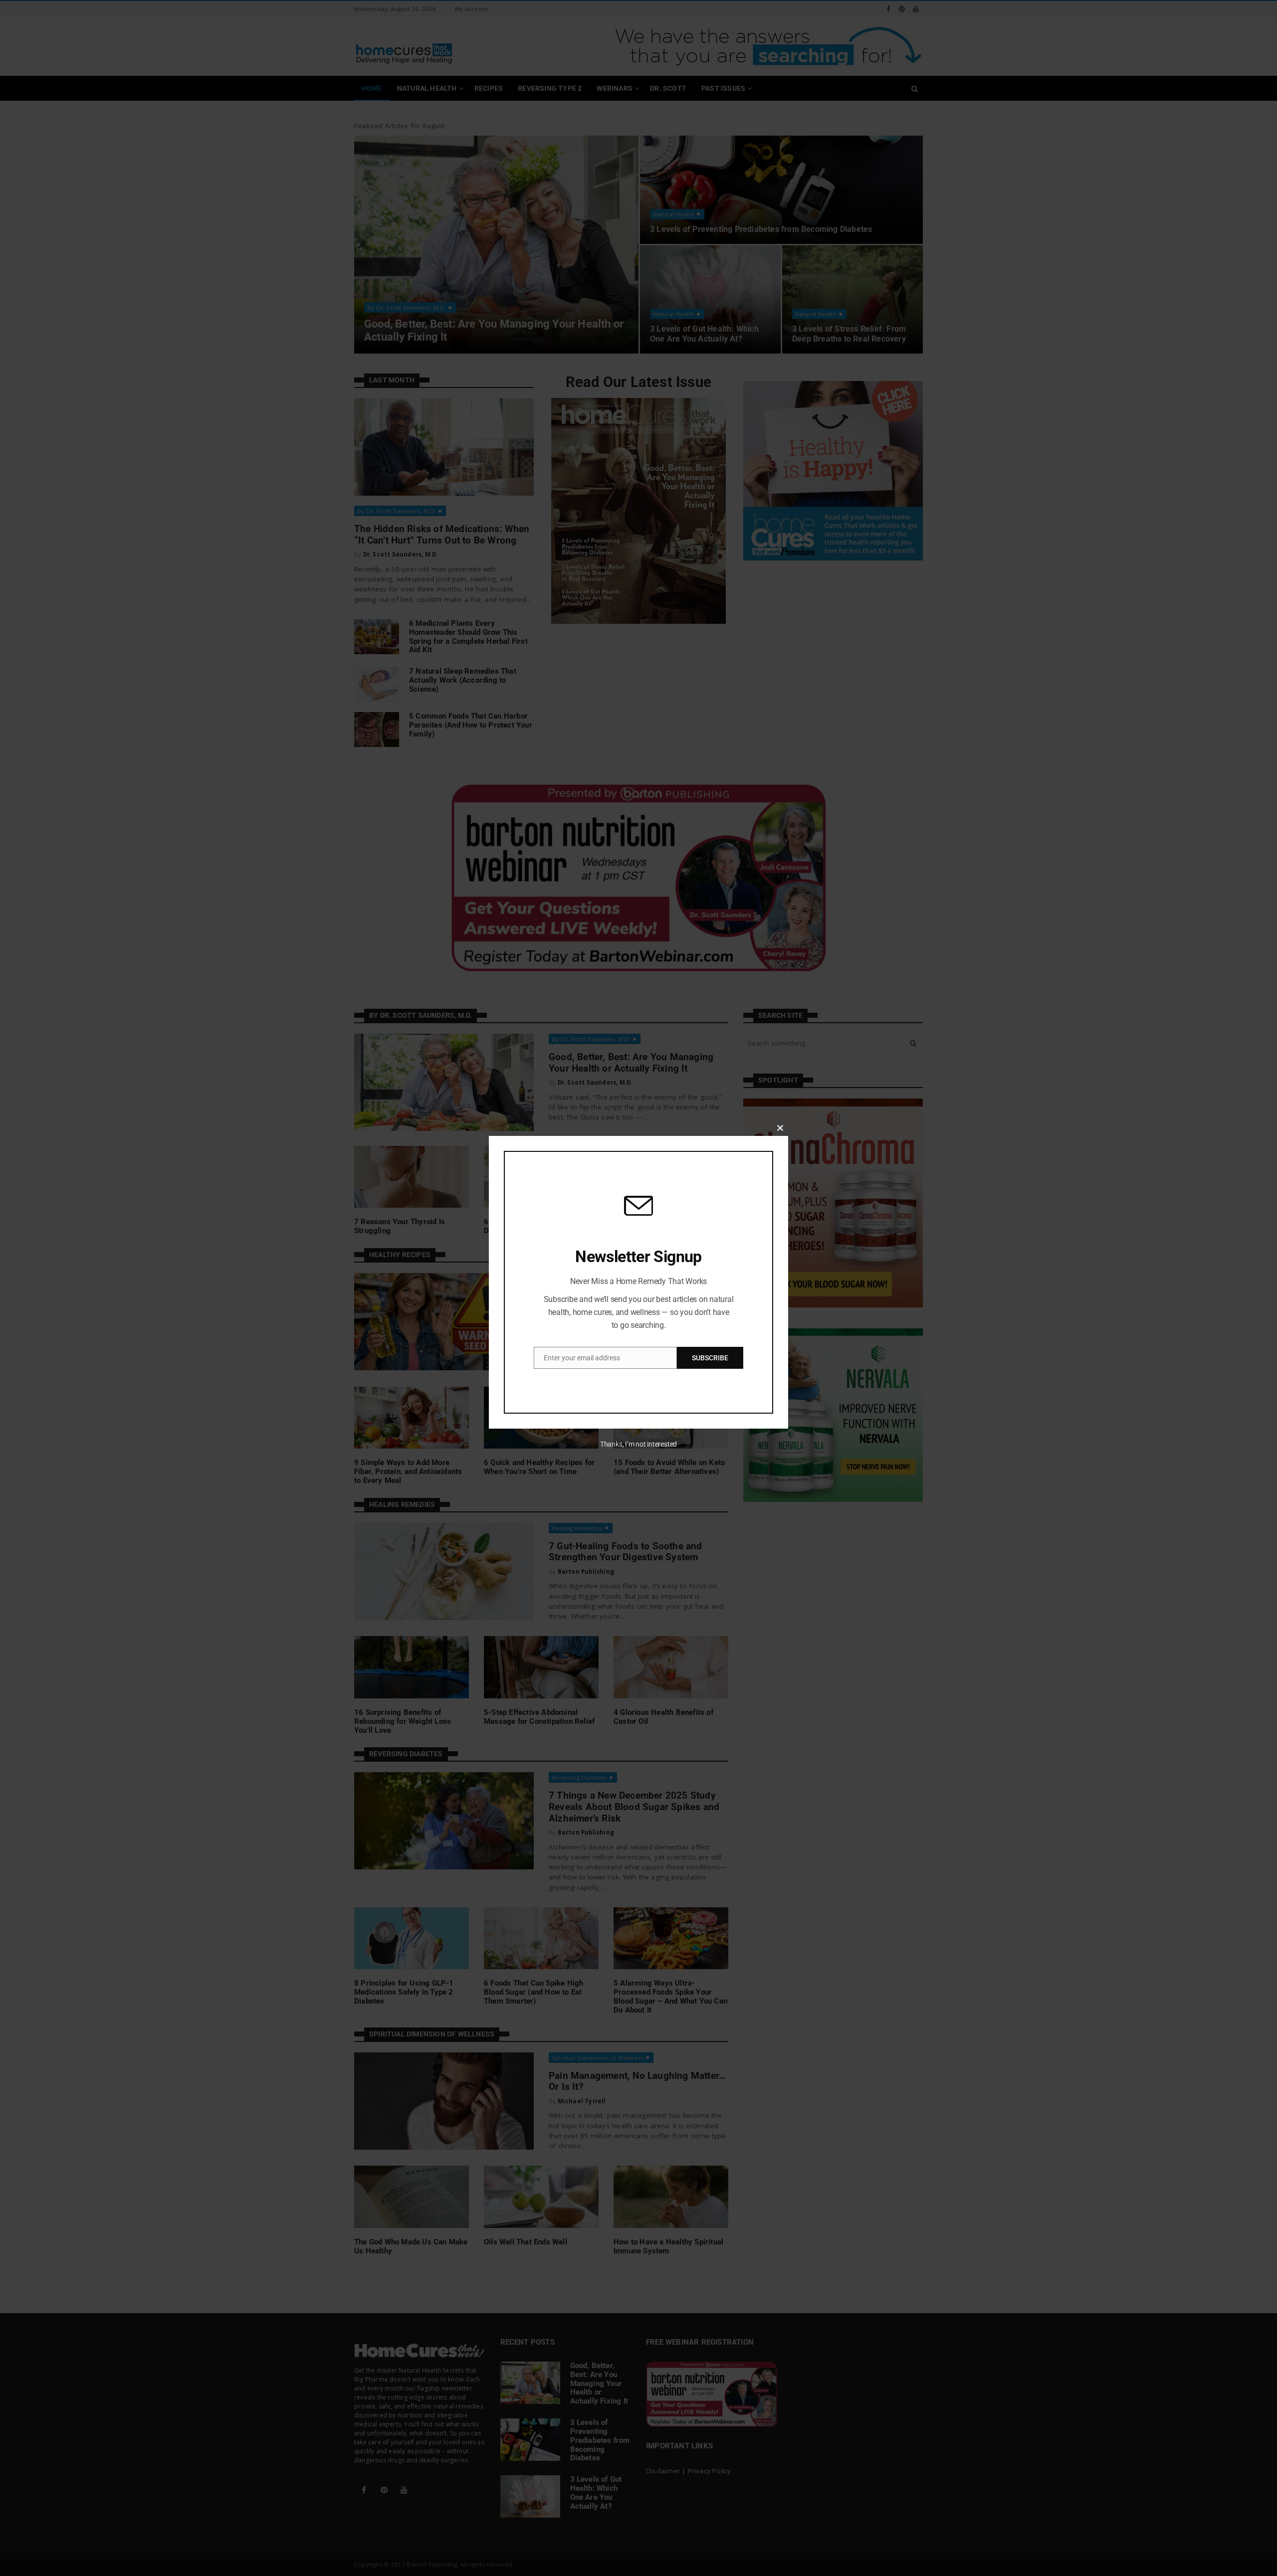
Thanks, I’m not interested (638, 1444)
